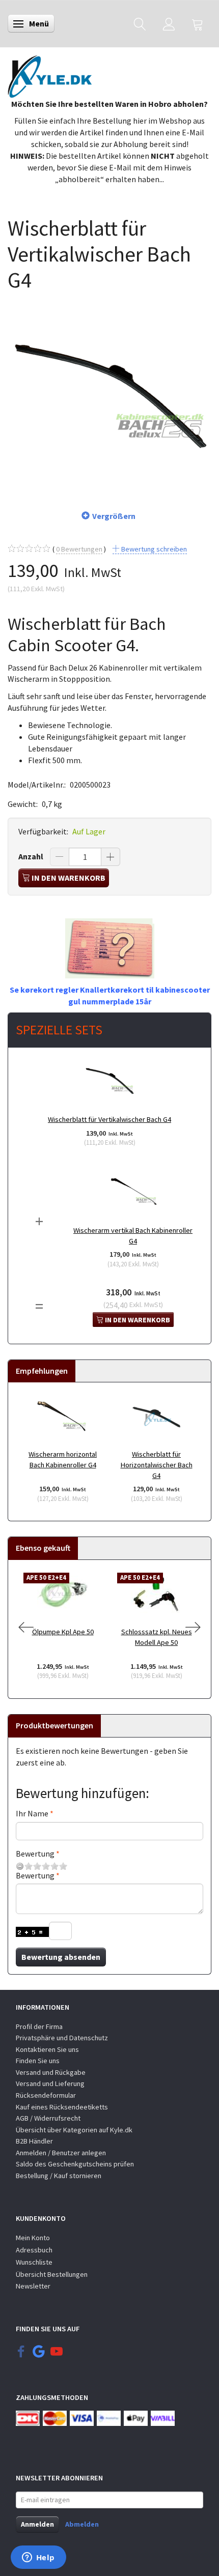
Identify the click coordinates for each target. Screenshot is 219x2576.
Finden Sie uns (38, 2061)
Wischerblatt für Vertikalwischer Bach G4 (109, 1119)
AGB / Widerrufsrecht (48, 2118)
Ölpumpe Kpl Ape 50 (63, 1632)
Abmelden (82, 2524)
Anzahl (32, 856)
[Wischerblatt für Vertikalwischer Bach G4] (109, 395)
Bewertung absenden (61, 1957)
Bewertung (35, 1854)
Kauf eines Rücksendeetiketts (62, 2107)
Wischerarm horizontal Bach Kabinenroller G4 (63, 1459)
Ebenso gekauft (43, 1548)
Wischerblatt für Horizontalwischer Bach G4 (157, 1465)
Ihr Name (32, 1813)
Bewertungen (79, 549)
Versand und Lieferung (50, 2083)
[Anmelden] (169, 24)
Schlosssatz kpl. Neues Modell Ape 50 (157, 1637)
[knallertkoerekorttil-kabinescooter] (110, 947)
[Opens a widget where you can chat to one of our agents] (38, 2558)
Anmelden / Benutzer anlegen (61, 2153)
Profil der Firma (39, 2027)
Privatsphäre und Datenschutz (62, 2038)
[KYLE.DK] (50, 74)
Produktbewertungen (54, 1725)
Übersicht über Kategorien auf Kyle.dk (74, 2130)
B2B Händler (34, 2141)
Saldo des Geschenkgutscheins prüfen (75, 2164)
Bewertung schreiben (153, 549)
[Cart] (198, 24)
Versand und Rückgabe (51, 2072)
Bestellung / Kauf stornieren (59, 2176)
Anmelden (37, 2524)
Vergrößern (114, 516)
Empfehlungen (42, 1371)
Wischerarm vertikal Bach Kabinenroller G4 (133, 1236)
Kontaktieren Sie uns (47, 2049)
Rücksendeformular (46, 2095)
